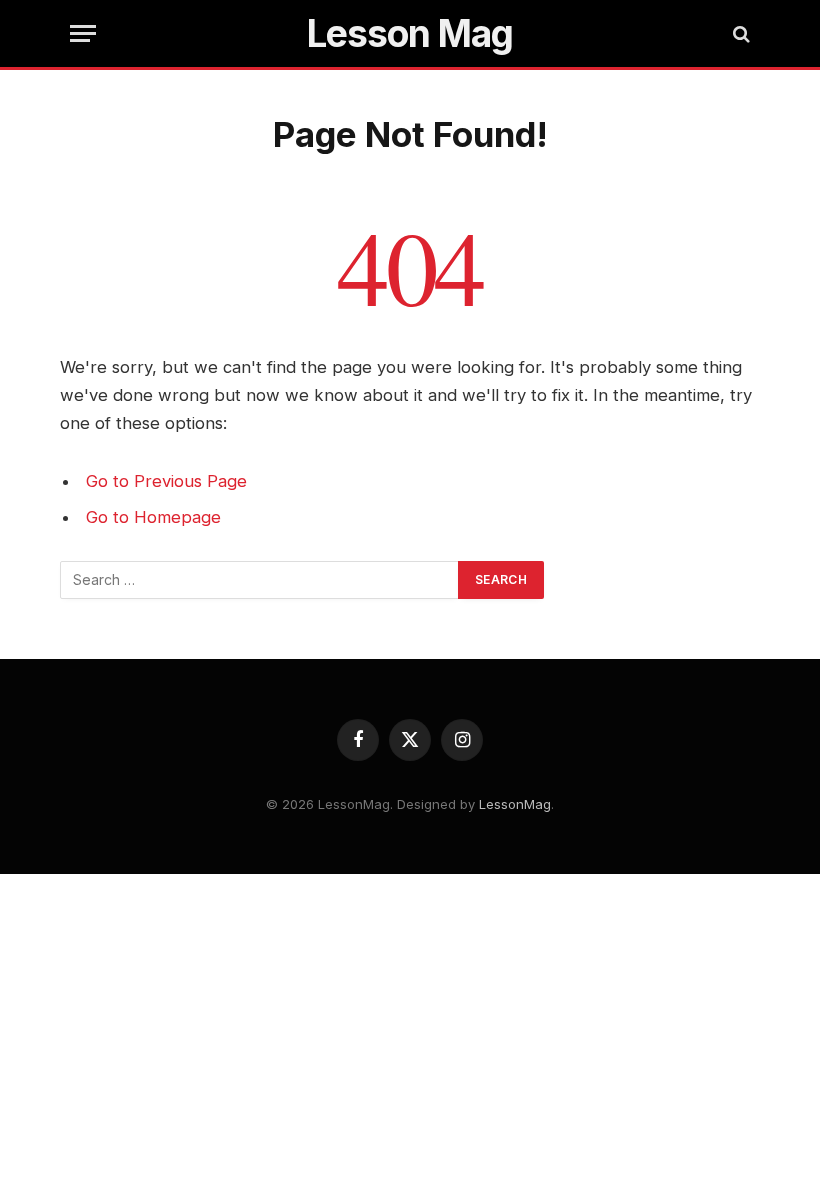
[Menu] (83, 33)
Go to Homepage (153, 517)
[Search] (739, 33)
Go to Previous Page (166, 481)
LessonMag (515, 804)
